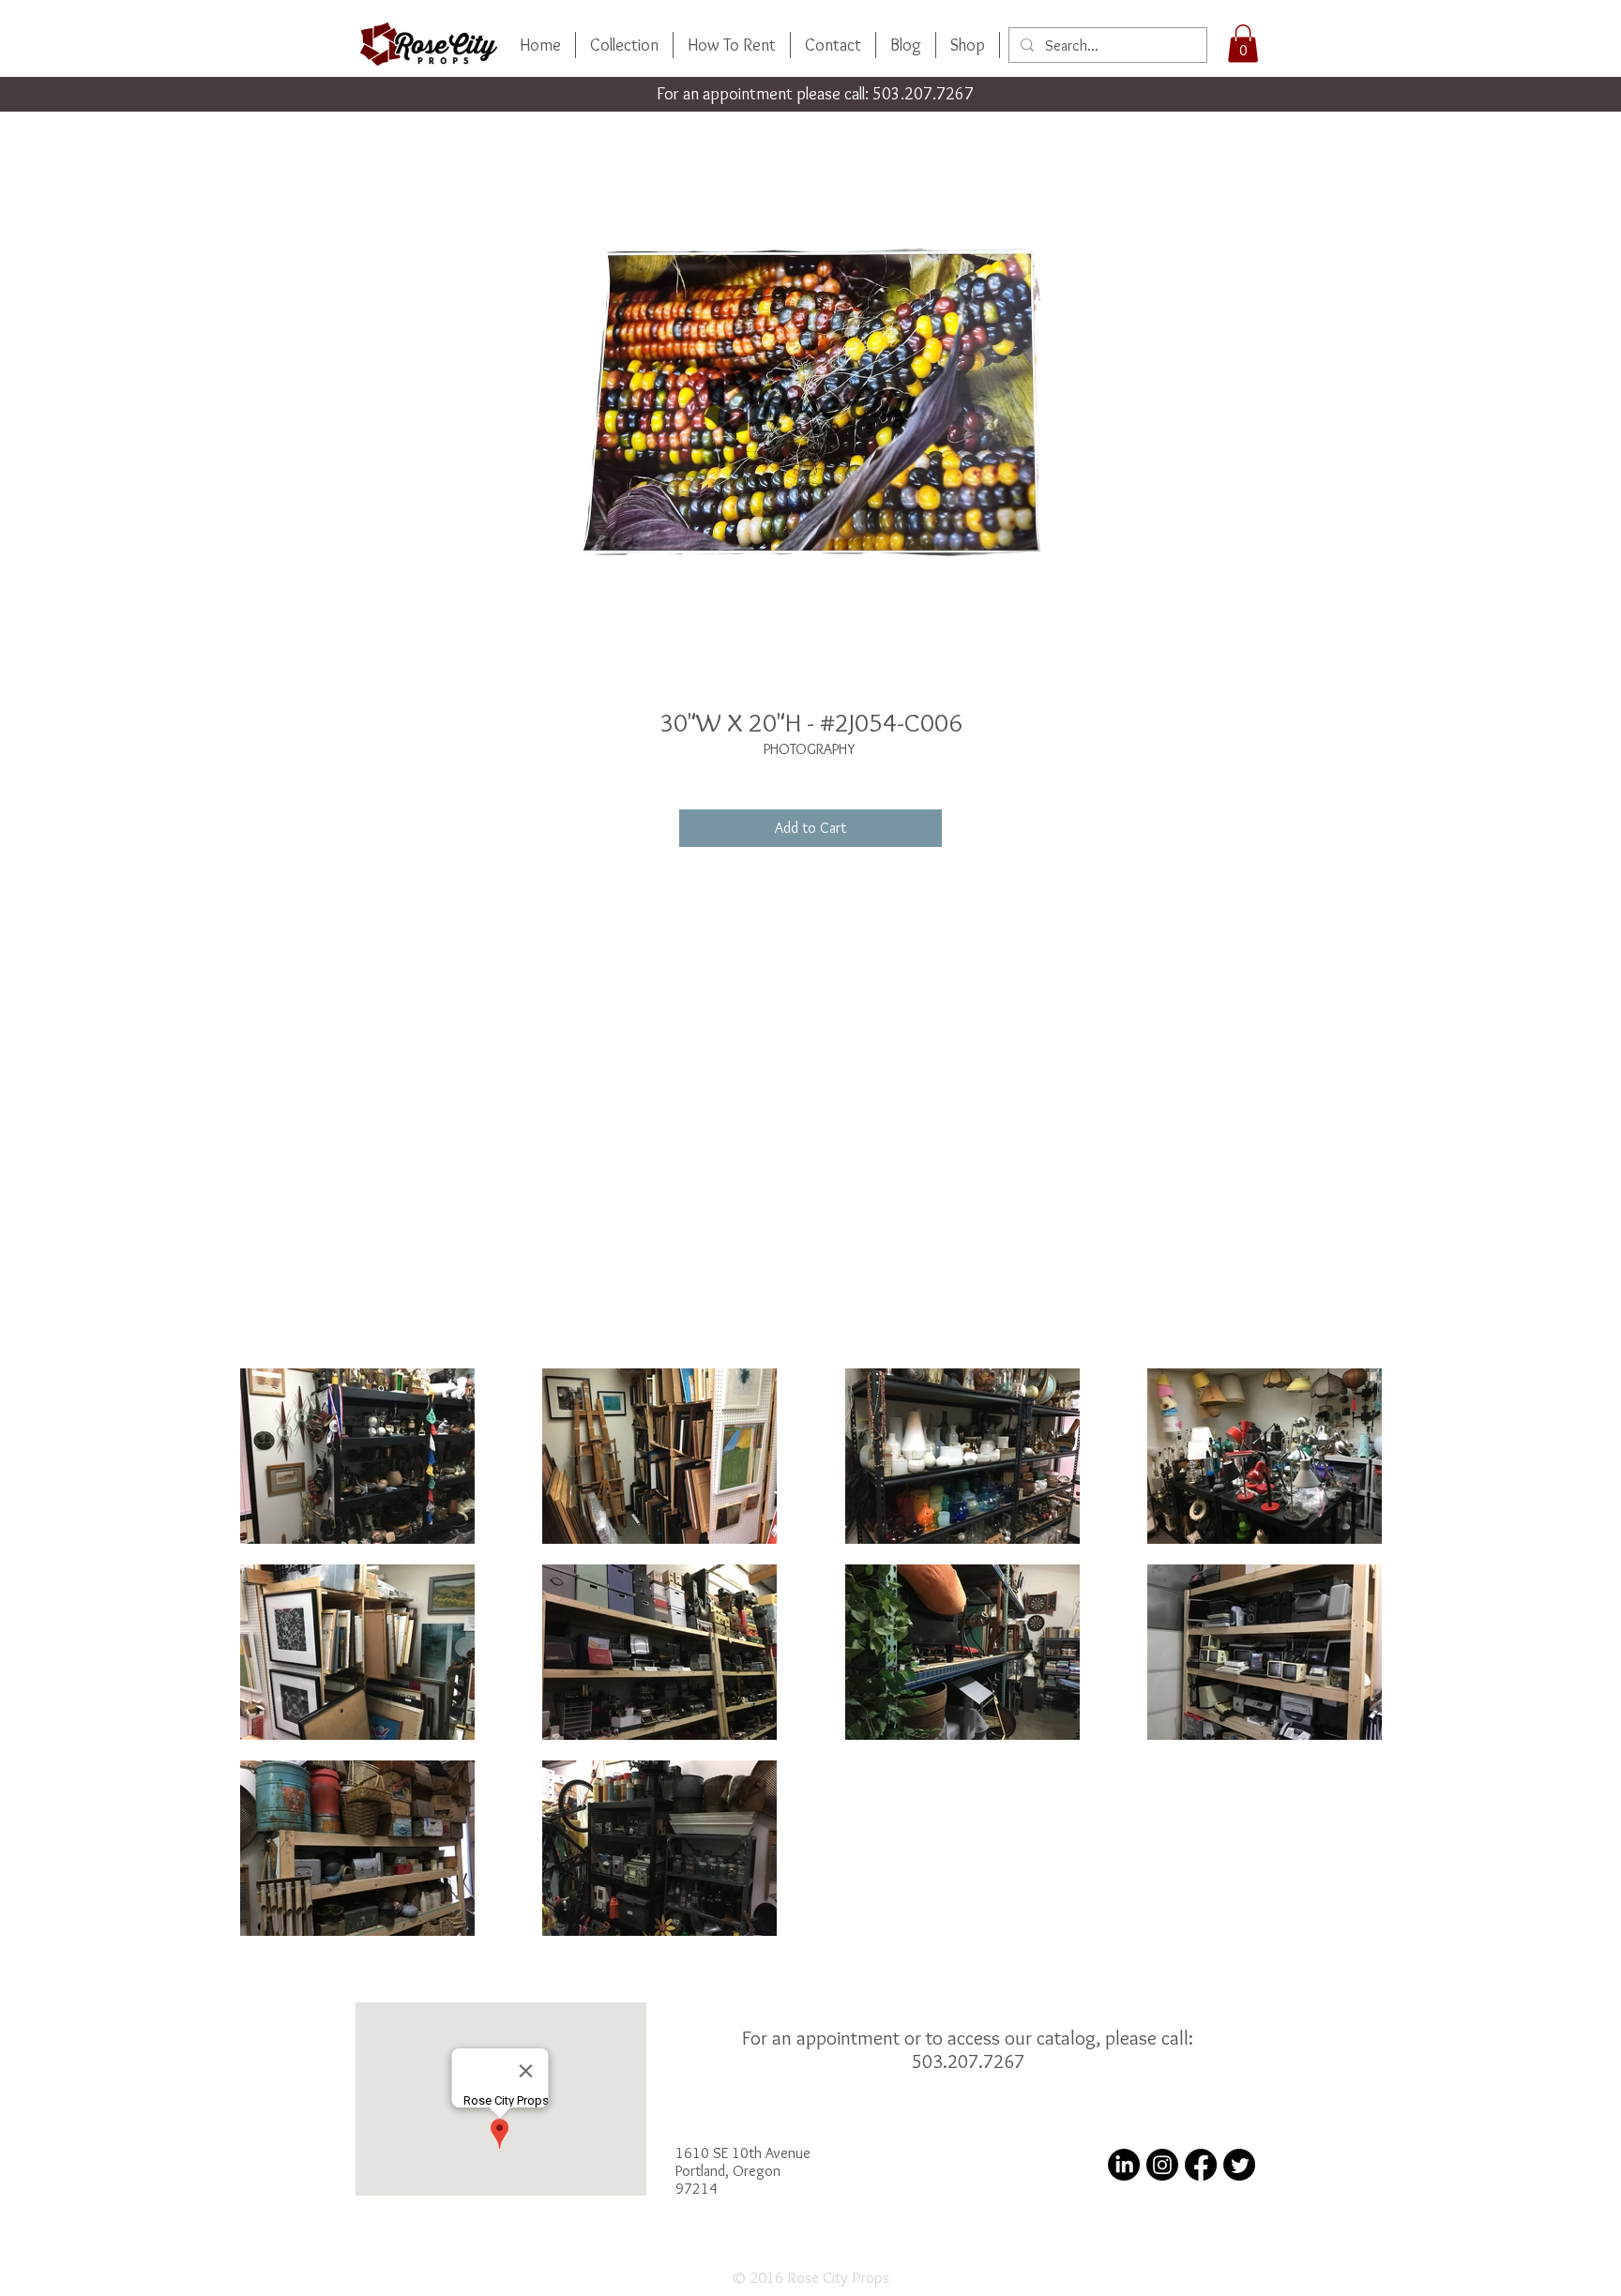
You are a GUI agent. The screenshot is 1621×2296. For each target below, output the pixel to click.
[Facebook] (1201, 2165)
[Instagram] (1162, 2165)
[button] (1243, 44)
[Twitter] (1239, 2165)
